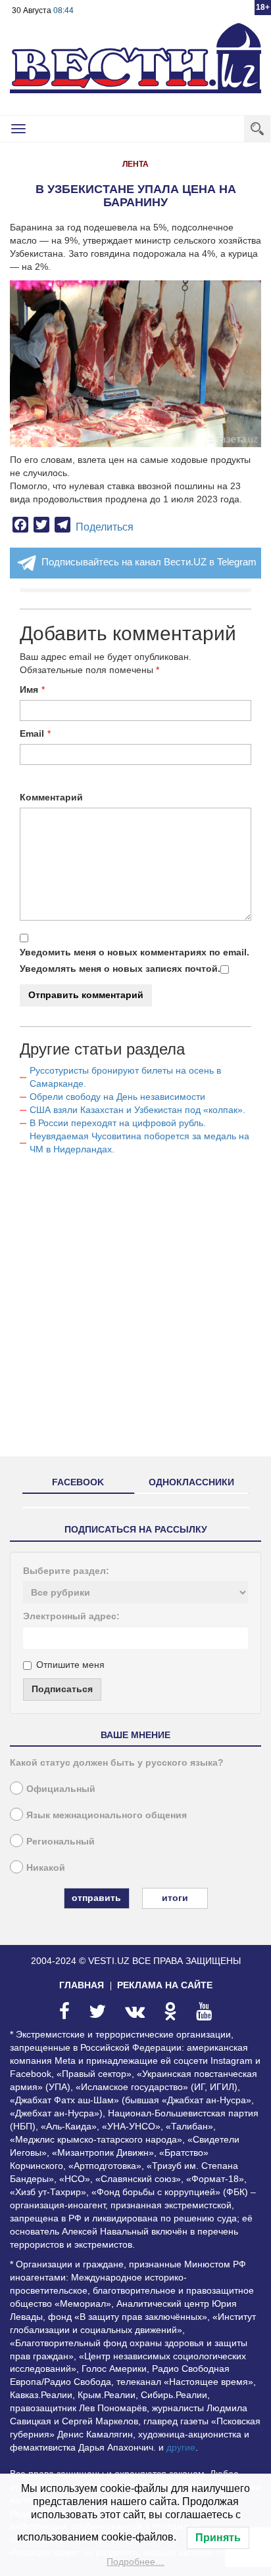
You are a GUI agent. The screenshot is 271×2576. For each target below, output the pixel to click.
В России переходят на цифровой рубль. (118, 1123)
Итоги (175, 1898)
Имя (29, 689)
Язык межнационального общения (107, 1815)
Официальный (61, 1789)
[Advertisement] (135, 1311)
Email (32, 733)
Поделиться (105, 527)
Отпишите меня (70, 1665)
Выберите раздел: (66, 1571)
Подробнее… (135, 2562)
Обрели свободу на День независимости (117, 1097)
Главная (82, 1985)
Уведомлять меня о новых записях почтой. (120, 969)
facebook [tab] (78, 1482)
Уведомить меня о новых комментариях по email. (135, 952)
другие (181, 2447)
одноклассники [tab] (191, 1482)
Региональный (61, 1841)
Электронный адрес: (71, 1616)
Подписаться (62, 1689)
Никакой (46, 1867)
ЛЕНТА (135, 164)
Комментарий (51, 797)
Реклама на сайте (165, 1985)
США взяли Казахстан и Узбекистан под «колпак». (137, 1110)
